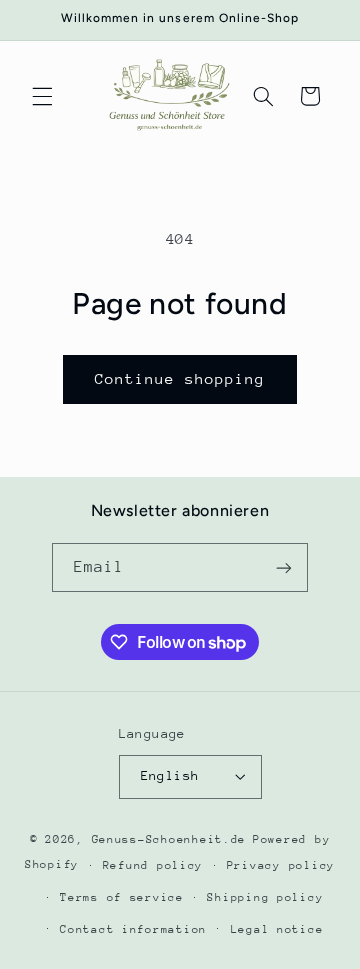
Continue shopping (180, 378)
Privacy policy (281, 865)
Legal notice (277, 929)
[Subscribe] (284, 567)
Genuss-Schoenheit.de (169, 839)
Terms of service (122, 897)
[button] (42, 96)
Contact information (133, 929)
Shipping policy (265, 897)
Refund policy (153, 865)
